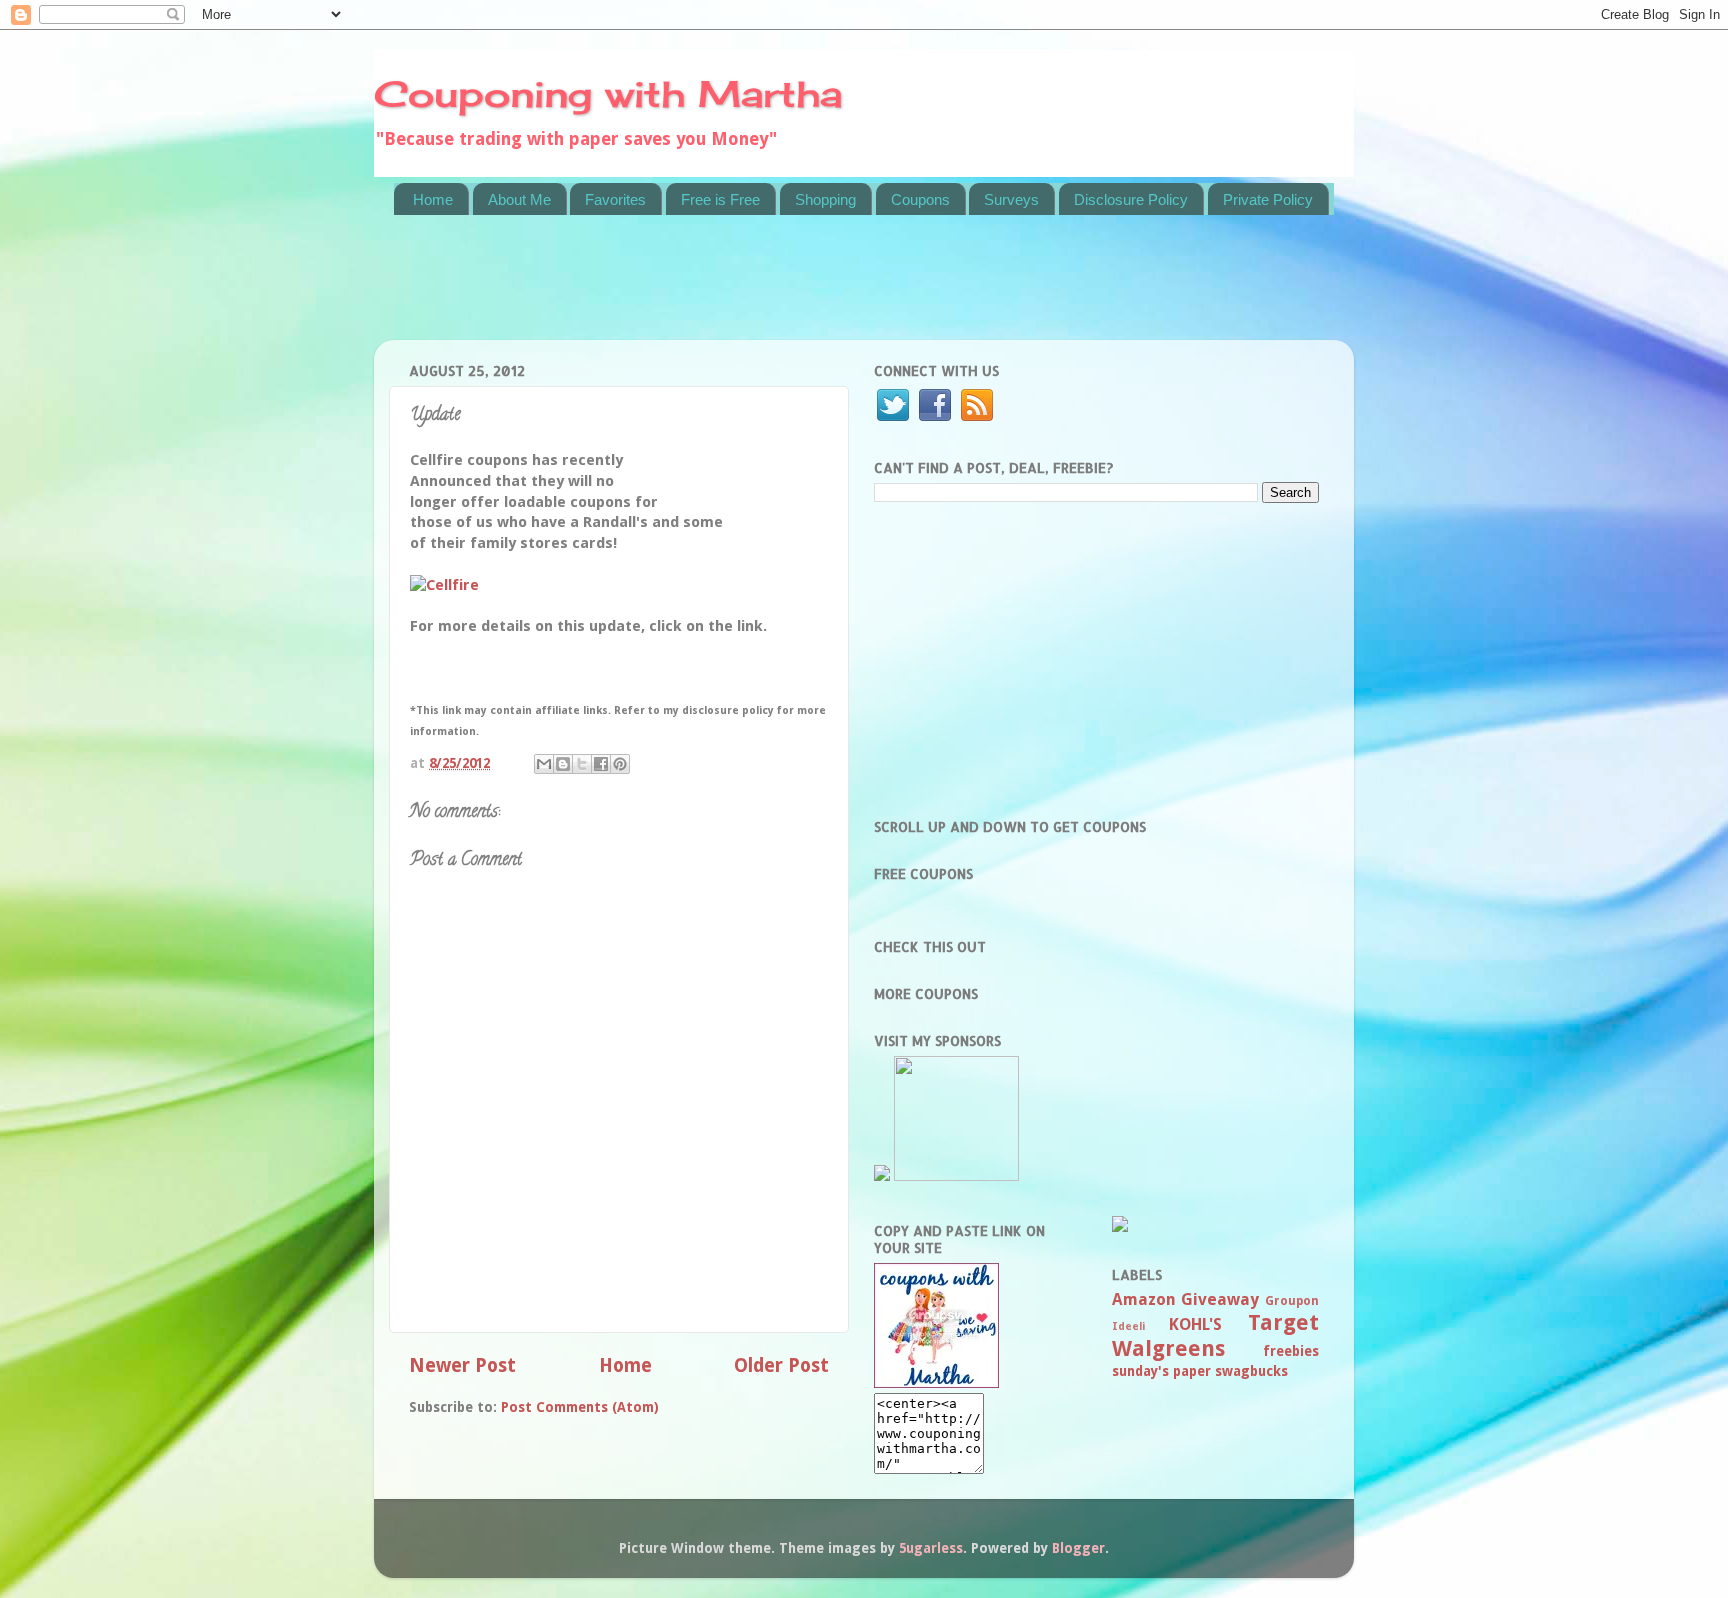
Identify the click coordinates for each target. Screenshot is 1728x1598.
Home (433, 199)
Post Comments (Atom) (580, 1407)
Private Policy (1268, 199)
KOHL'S (1195, 1324)
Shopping (825, 199)
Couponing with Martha (608, 94)
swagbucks (1251, 1371)
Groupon (1292, 1301)
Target (1283, 1322)
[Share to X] (582, 764)
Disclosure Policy (1131, 199)
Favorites (615, 199)
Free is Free (720, 199)
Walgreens (1168, 1348)
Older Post (781, 1365)
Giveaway (1220, 1299)
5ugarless (931, 1548)
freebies (1291, 1351)
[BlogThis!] (563, 764)
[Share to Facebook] (601, 764)
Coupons (920, 199)
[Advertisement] (758, 290)
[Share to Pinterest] (620, 764)
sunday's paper (1161, 1371)
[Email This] (544, 764)
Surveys (1011, 199)
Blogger (1078, 1548)
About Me (519, 199)
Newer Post (462, 1365)
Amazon (1144, 1299)
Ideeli (1128, 1326)
